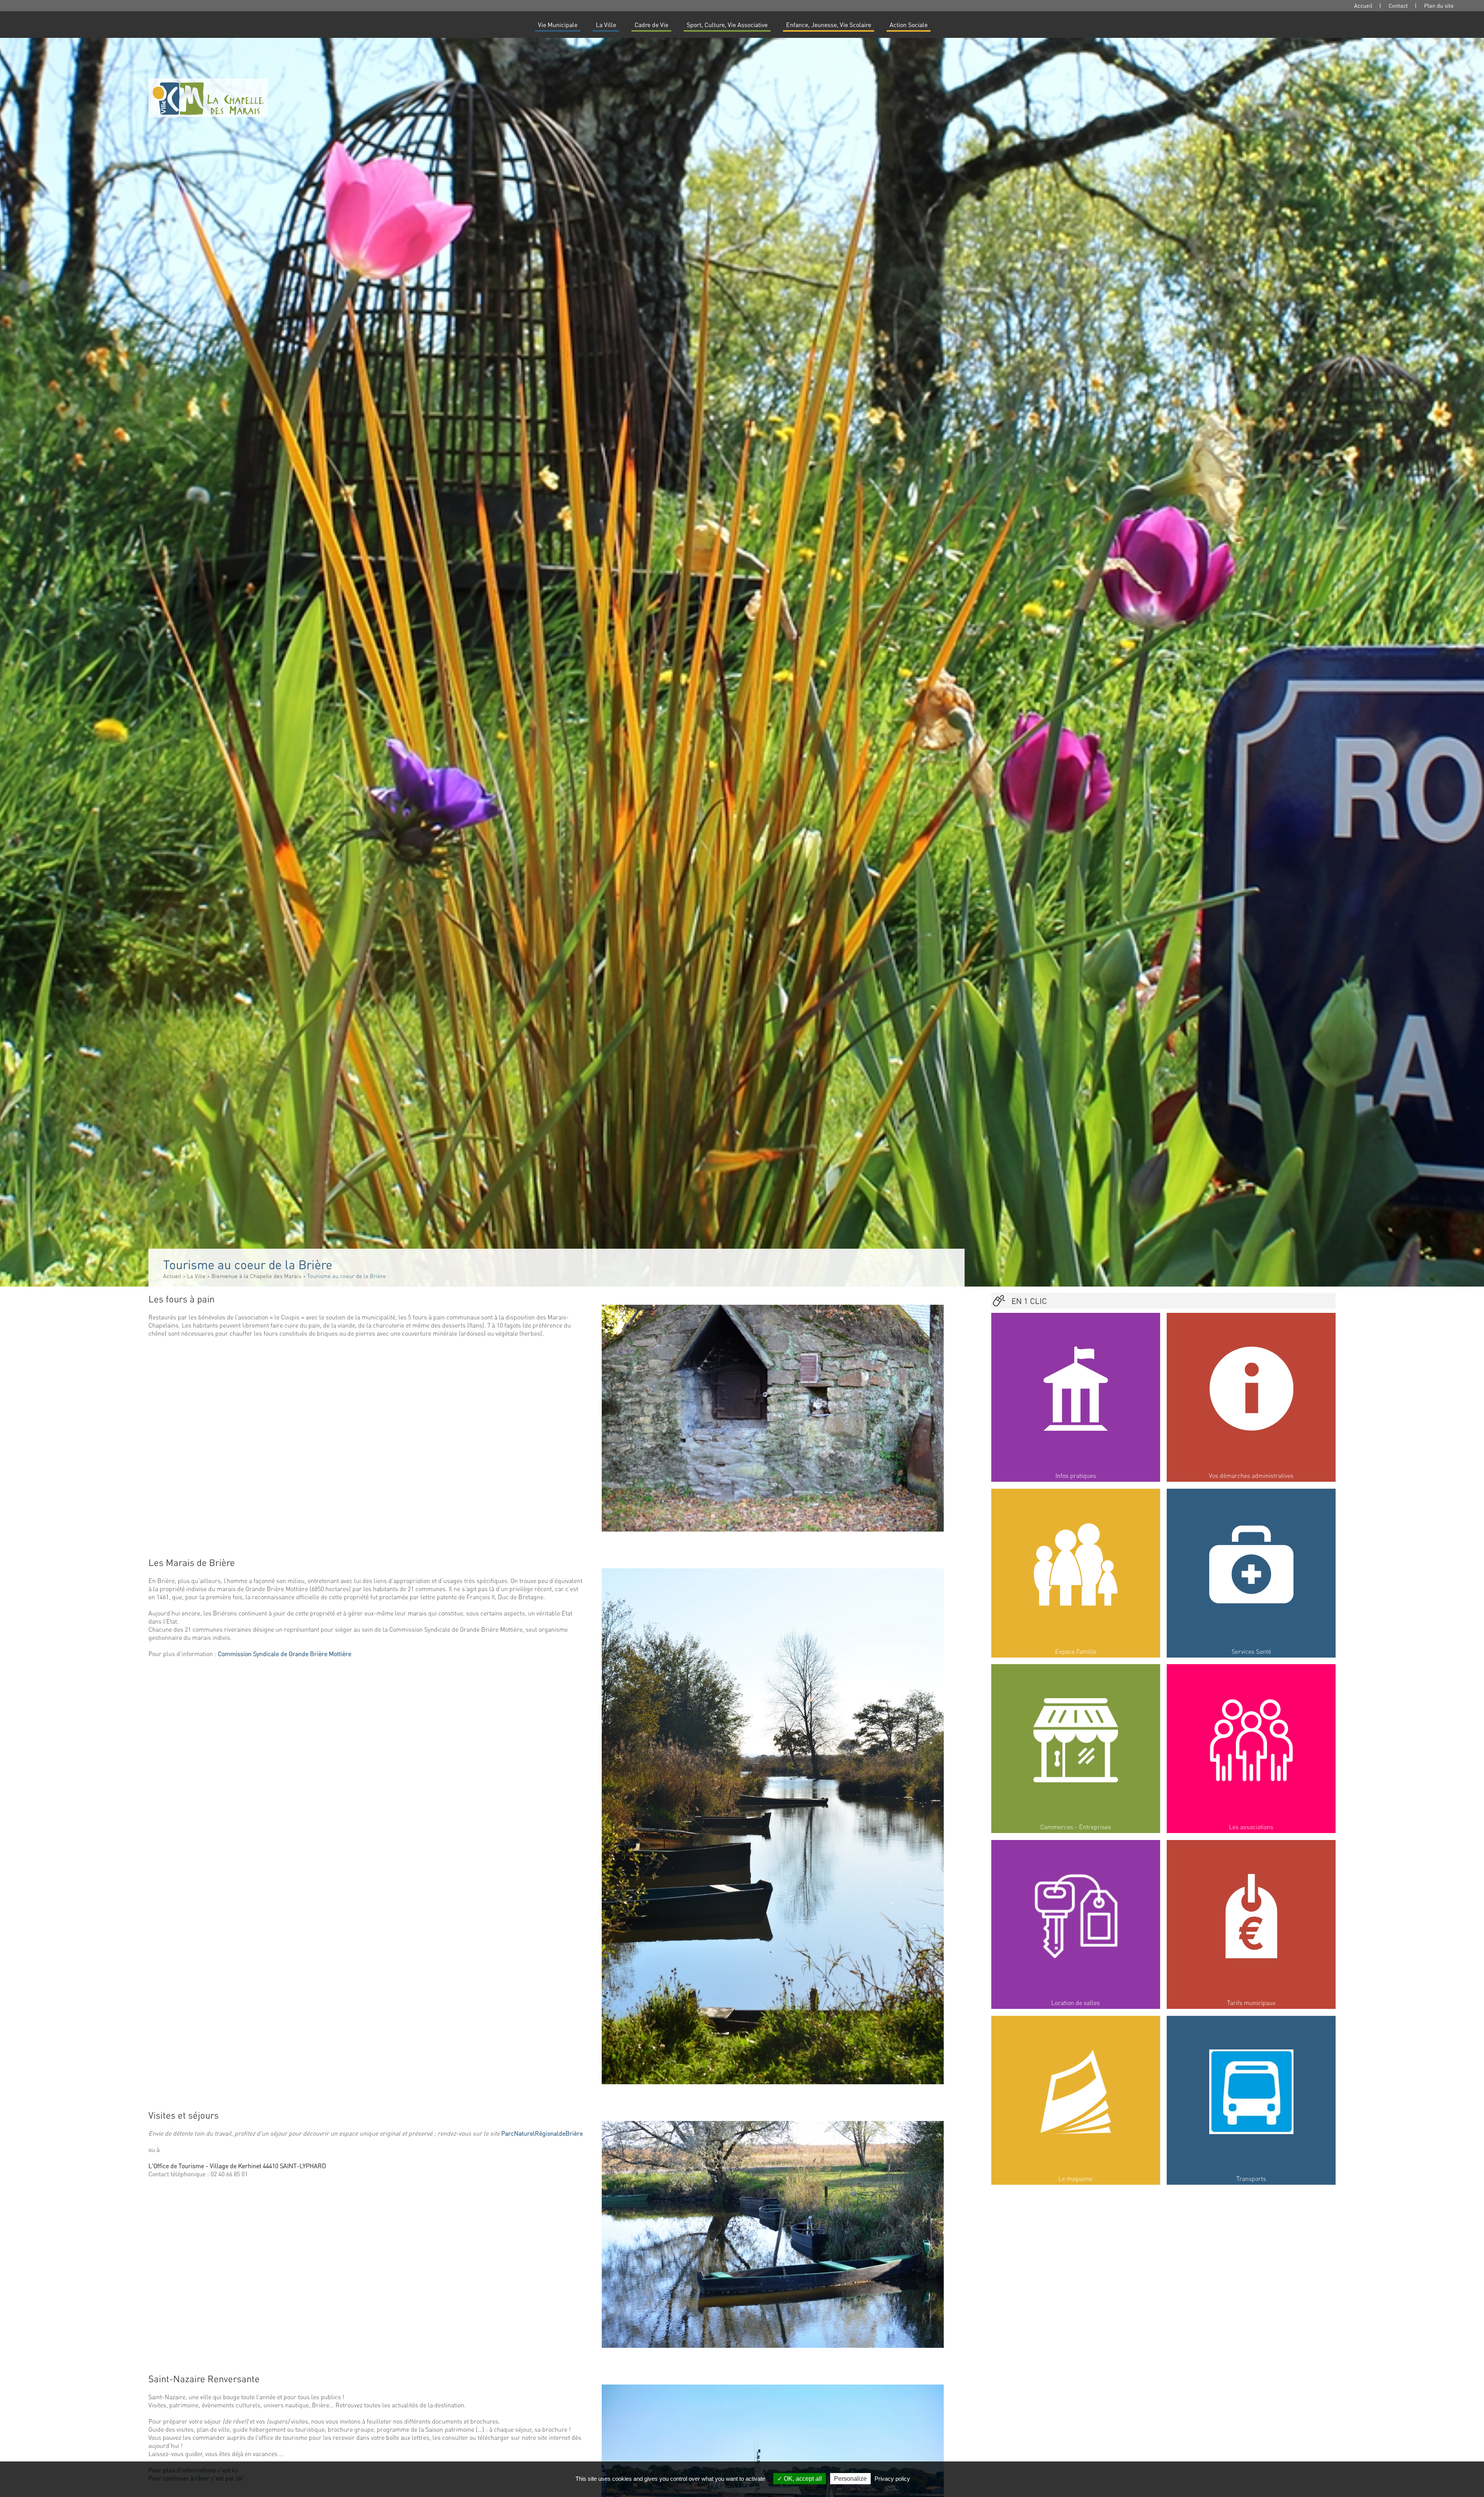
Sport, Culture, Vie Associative (727, 25)
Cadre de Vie (651, 25)
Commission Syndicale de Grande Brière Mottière (285, 1654)
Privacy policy (892, 2479)
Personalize (850, 2479)
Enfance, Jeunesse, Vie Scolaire (829, 25)
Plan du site (1439, 5)
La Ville (606, 25)
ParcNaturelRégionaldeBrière (542, 2133)
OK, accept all (802, 2479)
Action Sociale (909, 25)
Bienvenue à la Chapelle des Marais (256, 1276)
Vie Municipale (558, 25)
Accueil (1363, 5)
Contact (1398, 5)
